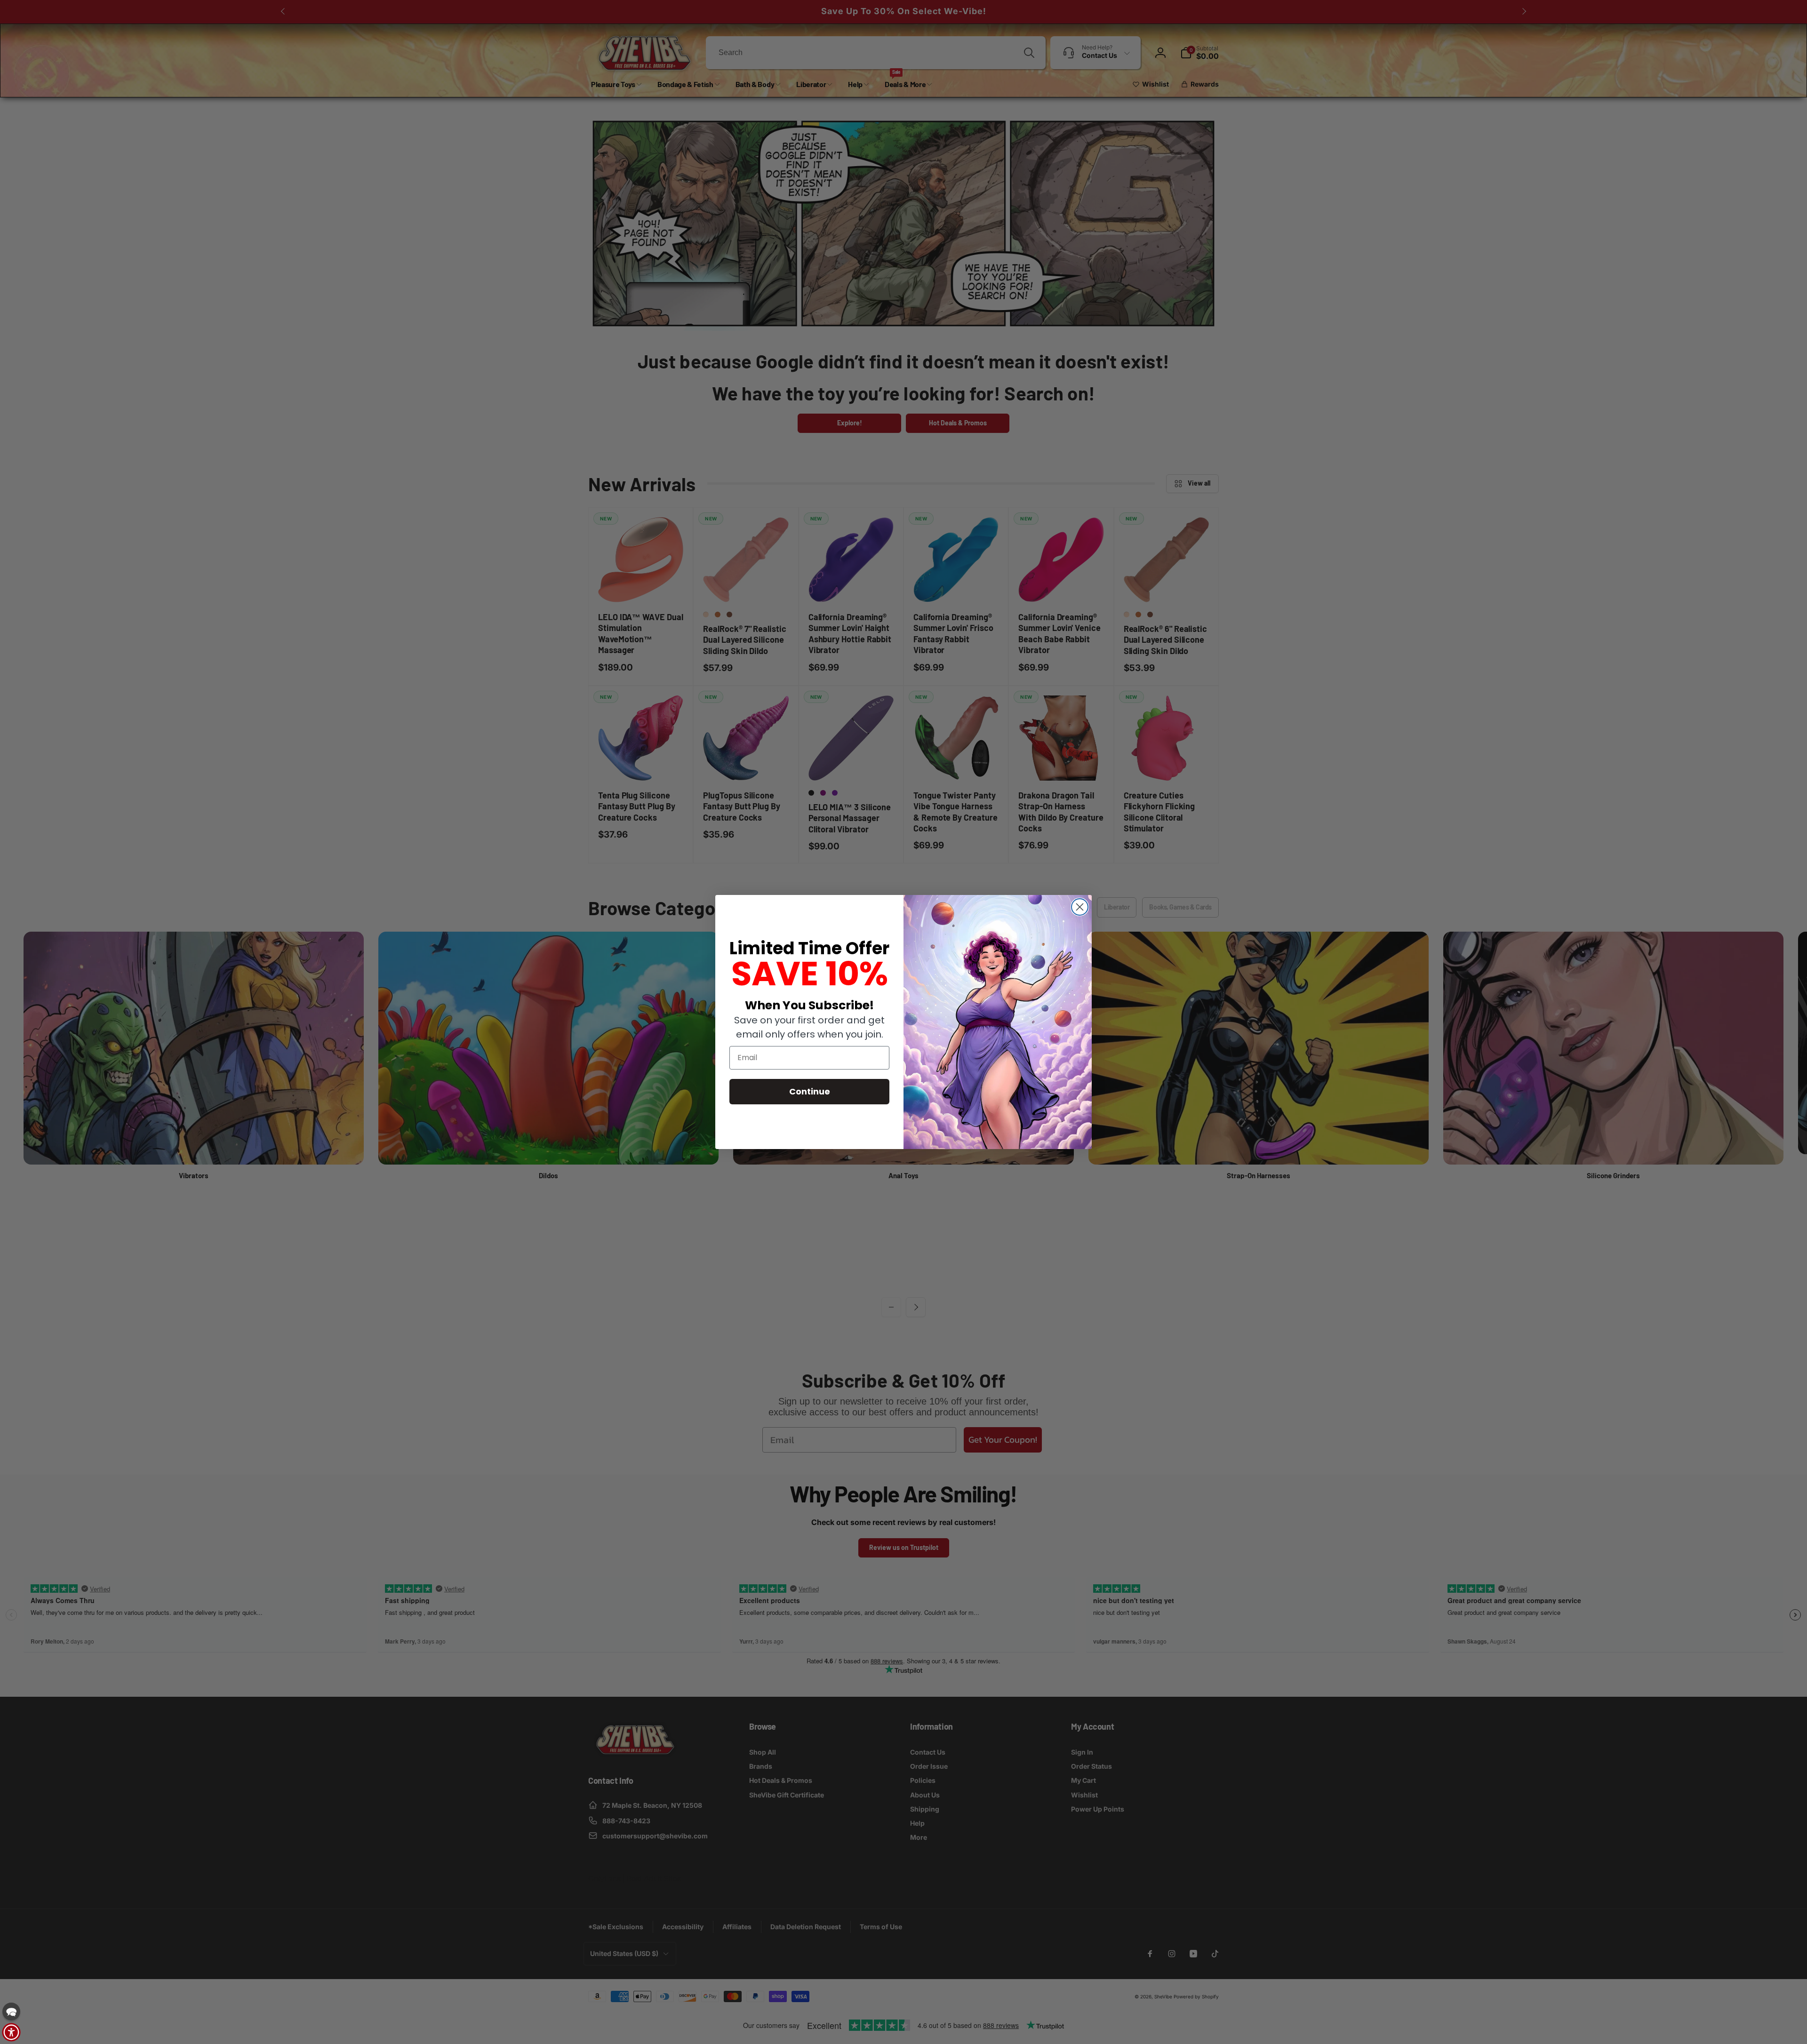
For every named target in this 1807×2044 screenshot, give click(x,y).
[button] (11, 2012)
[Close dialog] (1080, 907)
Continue (810, 1091)
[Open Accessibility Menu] (11, 2032)
